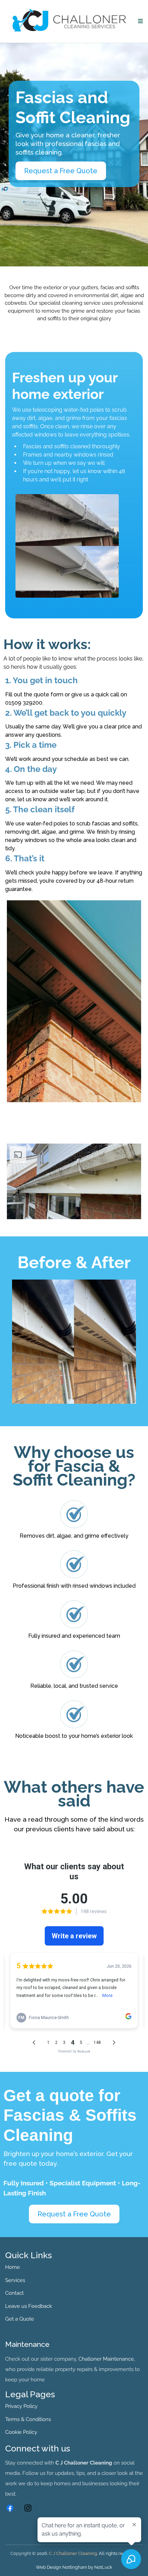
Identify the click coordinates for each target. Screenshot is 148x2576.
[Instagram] (28, 2508)
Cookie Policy (21, 2432)
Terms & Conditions (28, 2419)
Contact (14, 2293)
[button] (139, 21)
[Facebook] (10, 2508)
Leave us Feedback (29, 2306)
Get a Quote (20, 2319)
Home (13, 2267)
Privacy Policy (21, 2406)
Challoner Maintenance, (107, 2359)
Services (15, 2280)
